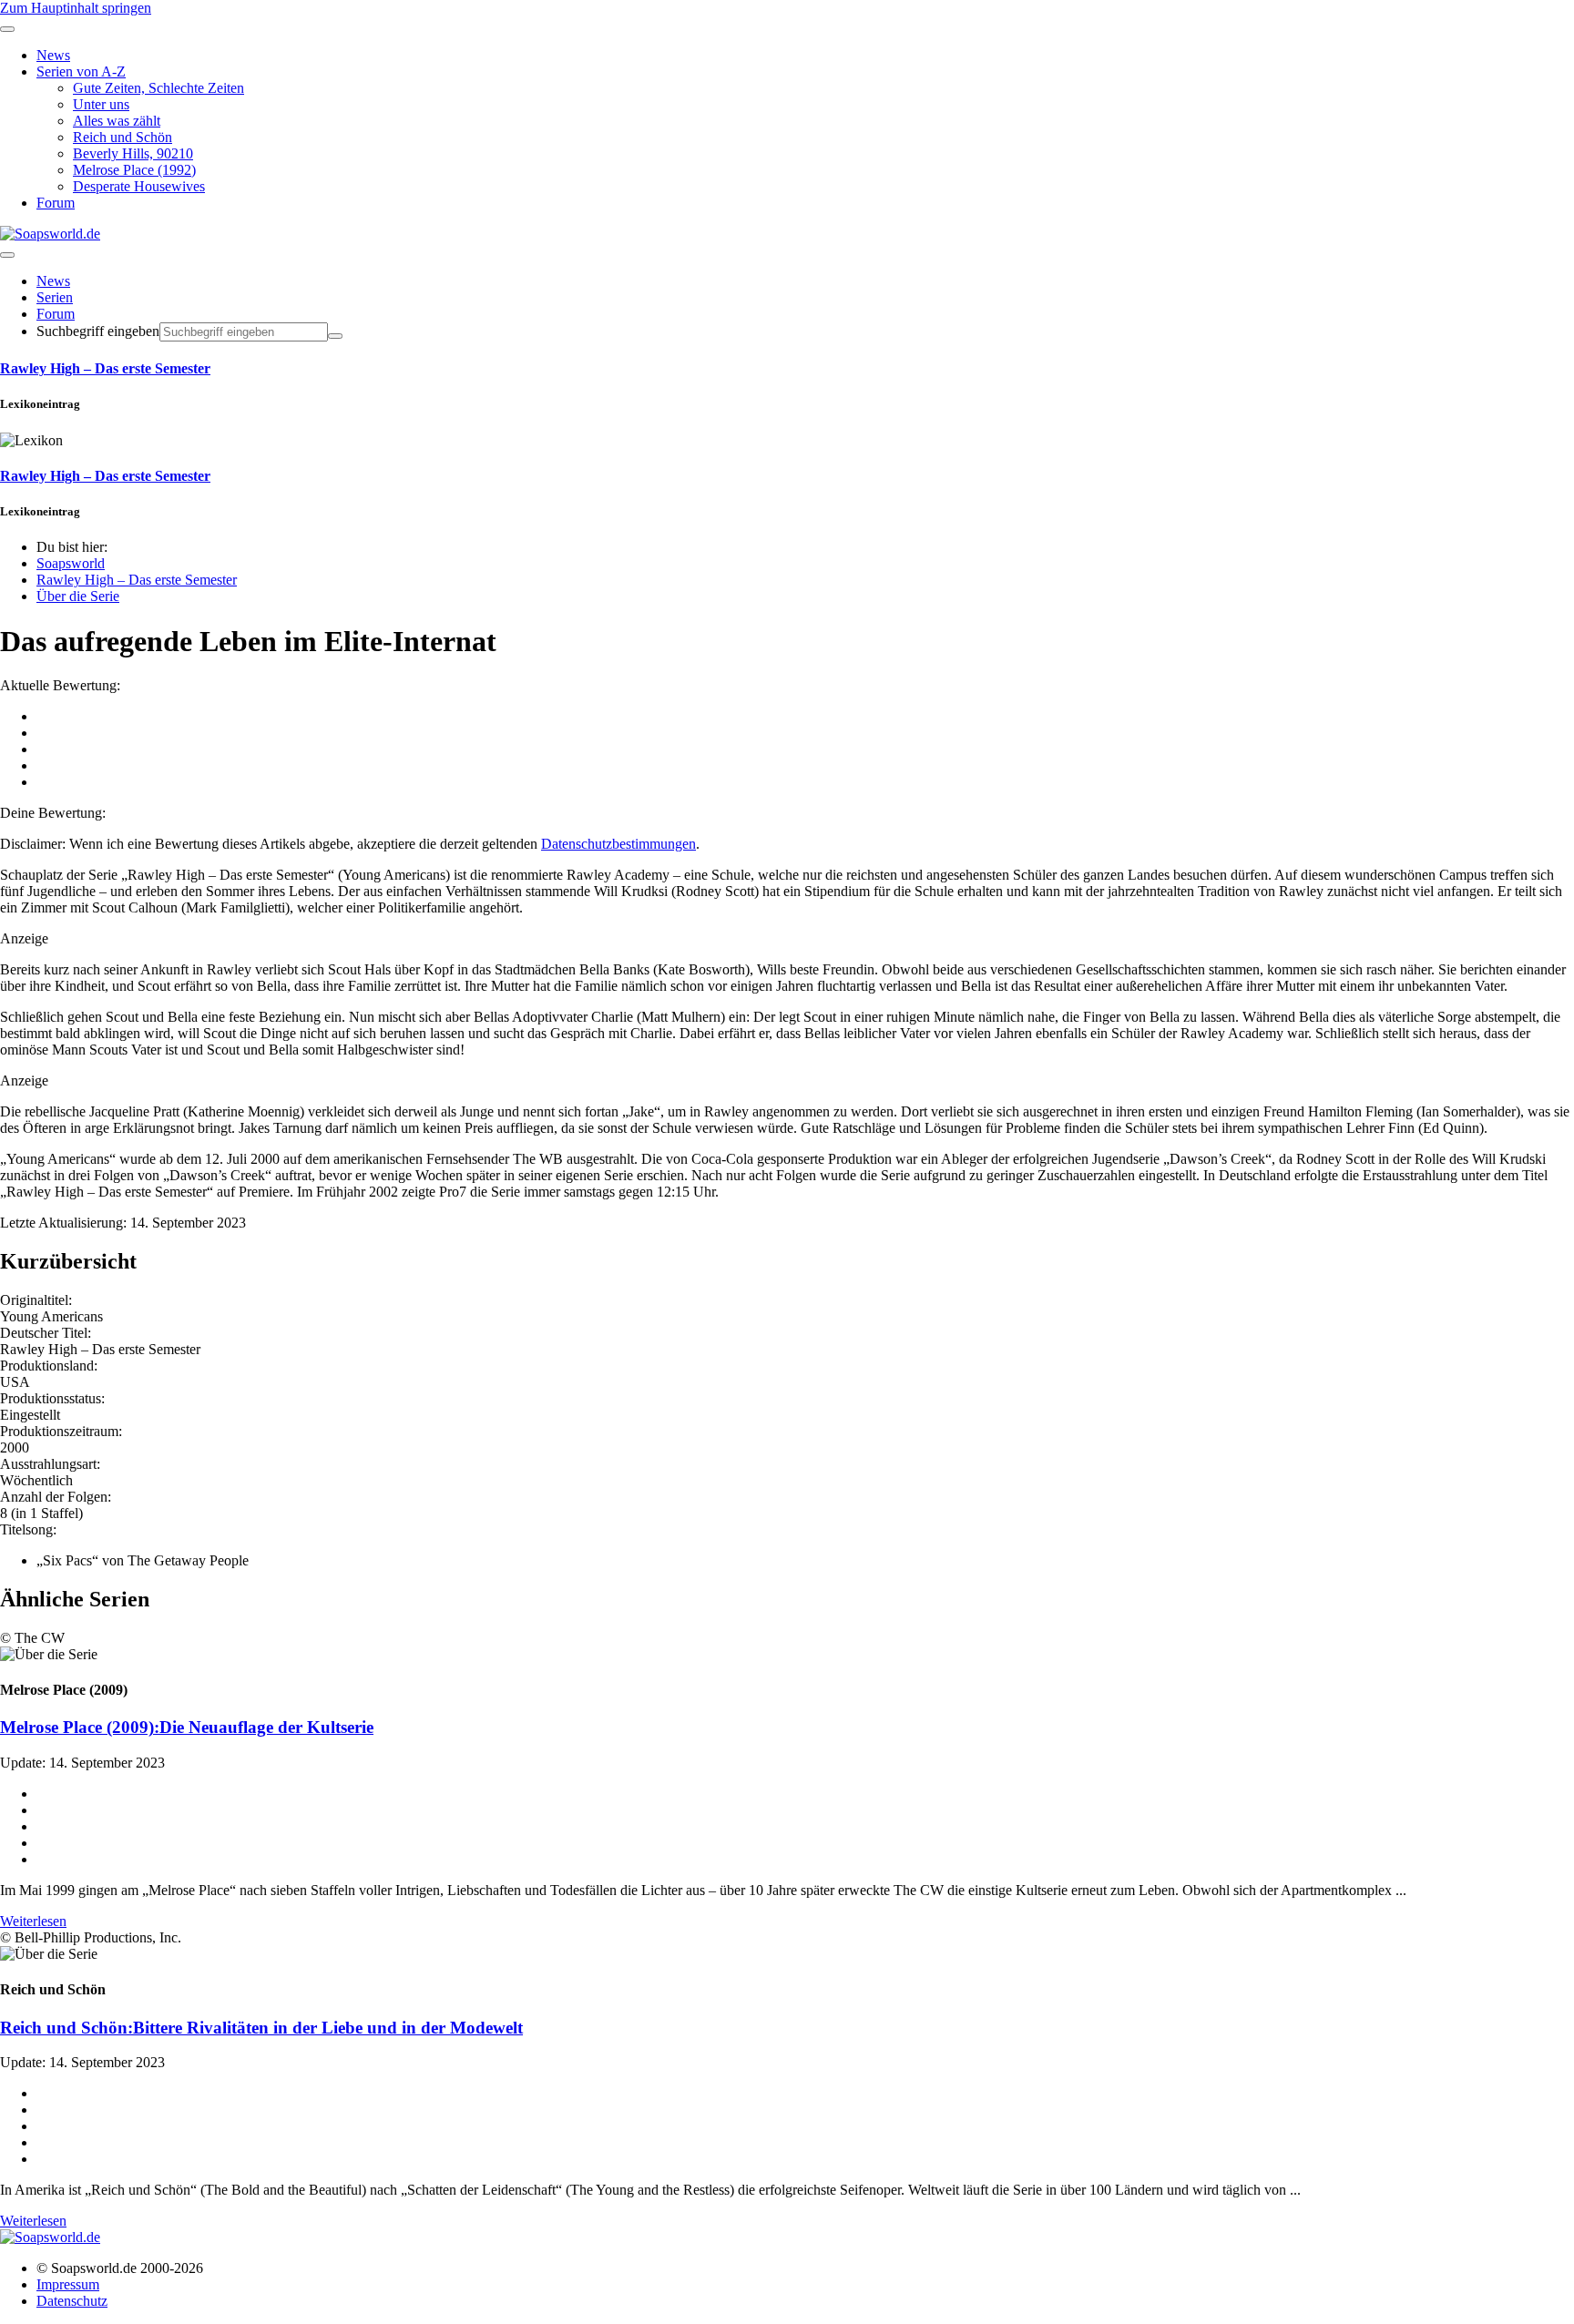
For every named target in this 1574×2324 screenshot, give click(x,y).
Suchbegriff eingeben (98, 331)
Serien (55, 297)
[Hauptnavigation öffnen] (7, 255)
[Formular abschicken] (335, 336)
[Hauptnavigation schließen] (7, 29)
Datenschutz (72, 2301)
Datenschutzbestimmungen (618, 844)
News (53, 281)
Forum (56, 314)
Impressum (68, 2284)
